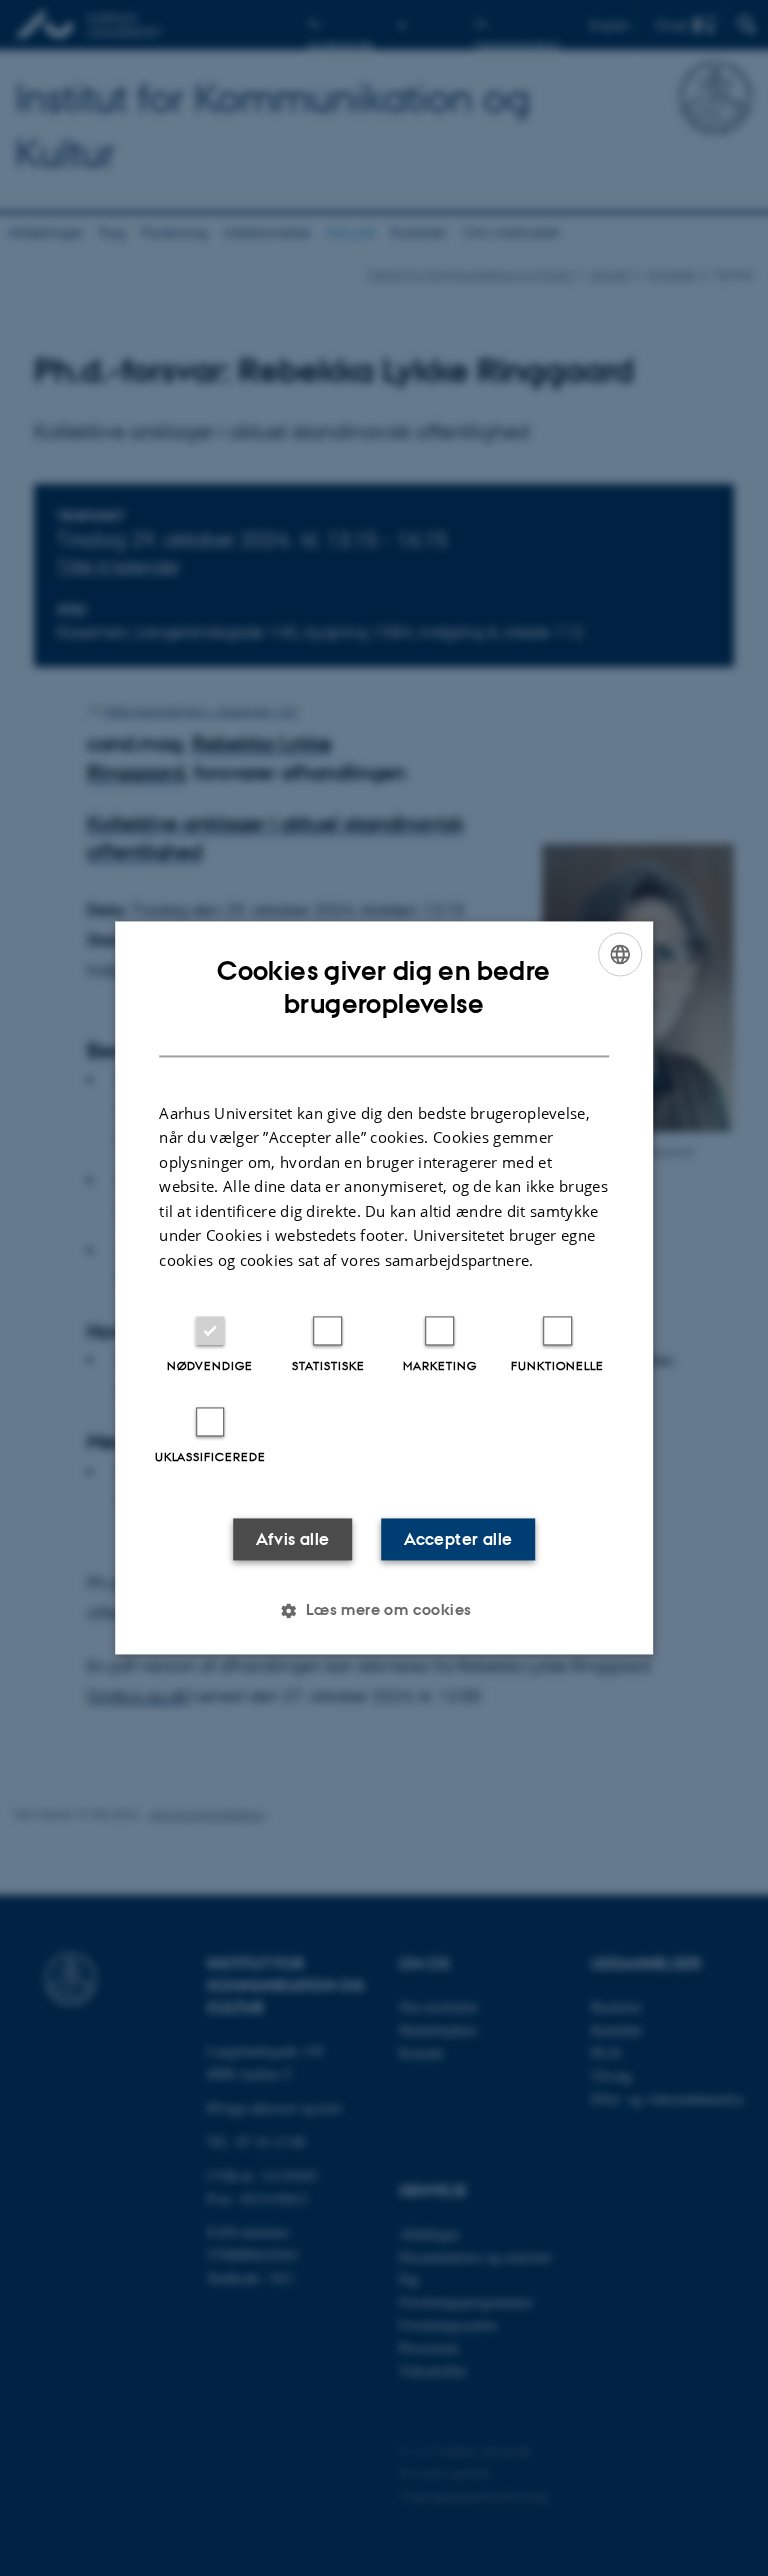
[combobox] (620, 954)
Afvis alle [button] (293, 1540)
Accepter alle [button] (458, 1540)
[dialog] (384, 1287)
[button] (383, 1611)
